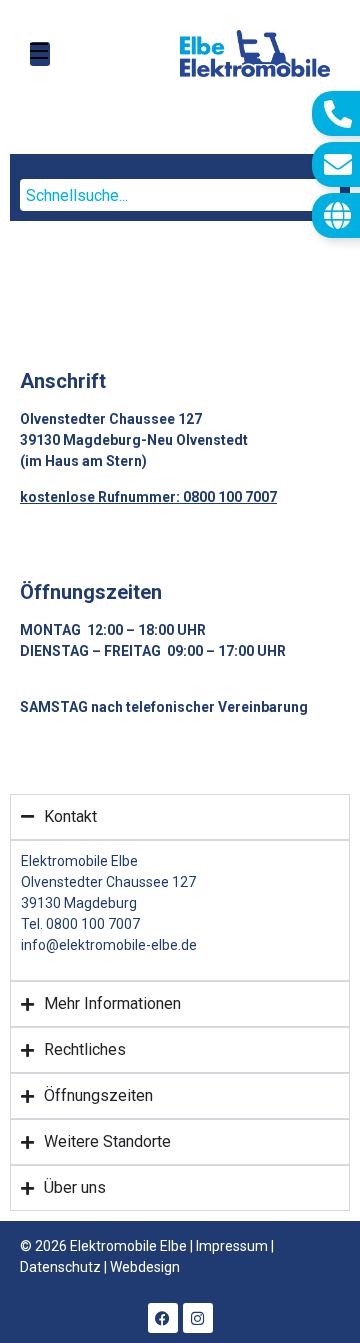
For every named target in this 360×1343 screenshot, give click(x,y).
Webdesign (145, 1267)
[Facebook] (163, 1318)
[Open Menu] (40, 54)
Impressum (232, 1246)
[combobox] (180, 195)
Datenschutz (60, 1267)
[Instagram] (198, 1318)
